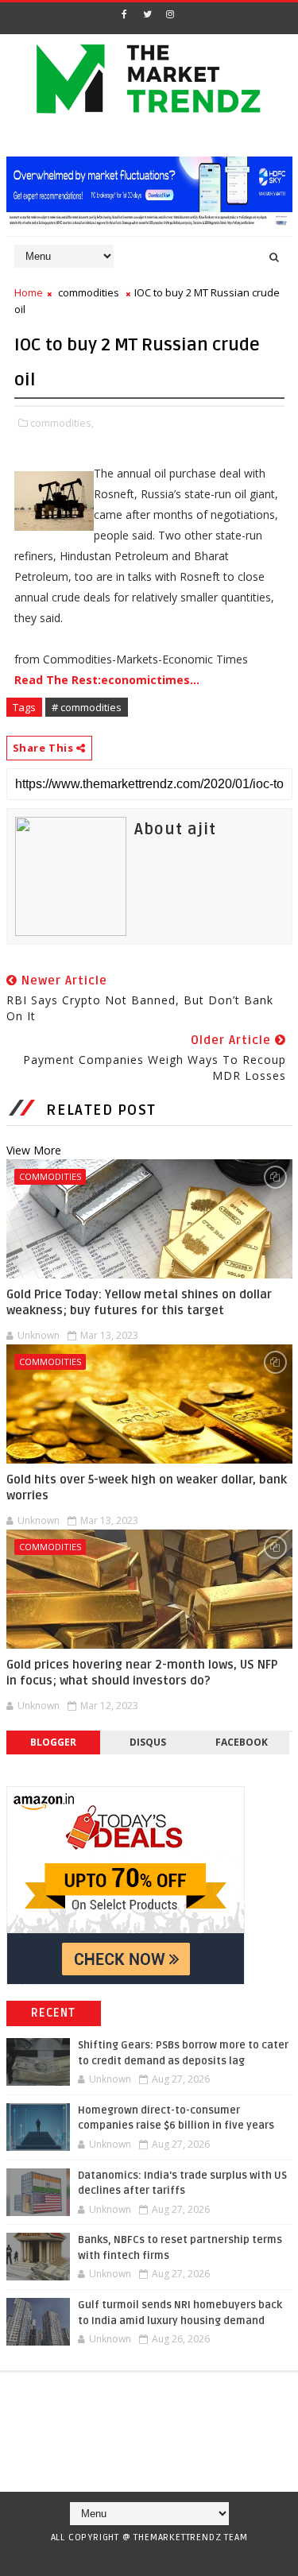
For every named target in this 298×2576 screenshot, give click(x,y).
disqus (148, 1742)
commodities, (62, 423)
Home (29, 292)
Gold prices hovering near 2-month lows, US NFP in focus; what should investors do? (142, 1673)
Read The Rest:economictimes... (107, 680)
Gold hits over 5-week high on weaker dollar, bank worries (147, 1487)
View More (34, 1150)
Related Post (101, 1110)
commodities (89, 292)
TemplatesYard (143, 2558)
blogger (53, 1742)
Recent (54, 2013)
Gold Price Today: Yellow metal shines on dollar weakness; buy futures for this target (139, 1302)
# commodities (87, 707)
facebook (242, 1742)
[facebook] (124, 14)
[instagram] (170, 14)
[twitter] (147, 14)
